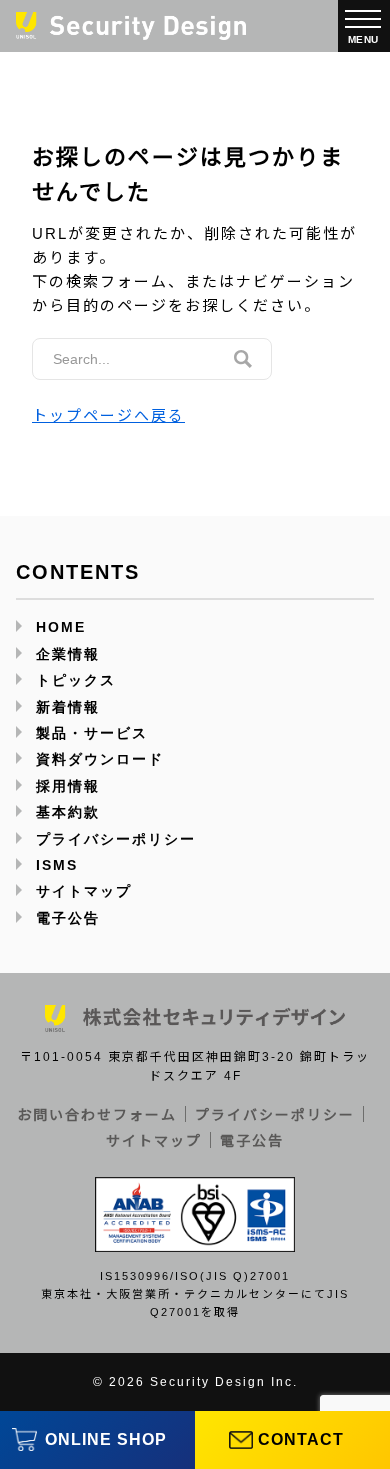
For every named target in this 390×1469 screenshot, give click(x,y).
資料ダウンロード (100, 759)
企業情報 (68, 654)
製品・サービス (92, 733)
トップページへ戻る (108, 415)
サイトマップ (84, 891)
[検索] (243, 359)
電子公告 (68, 918)
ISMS (57, 865)
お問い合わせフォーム (97, 1115)
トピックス (76, 680)
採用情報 (68, 786)
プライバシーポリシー (116, 839)
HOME (61, 627)
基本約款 (68, 812)
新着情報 (68, 707)
